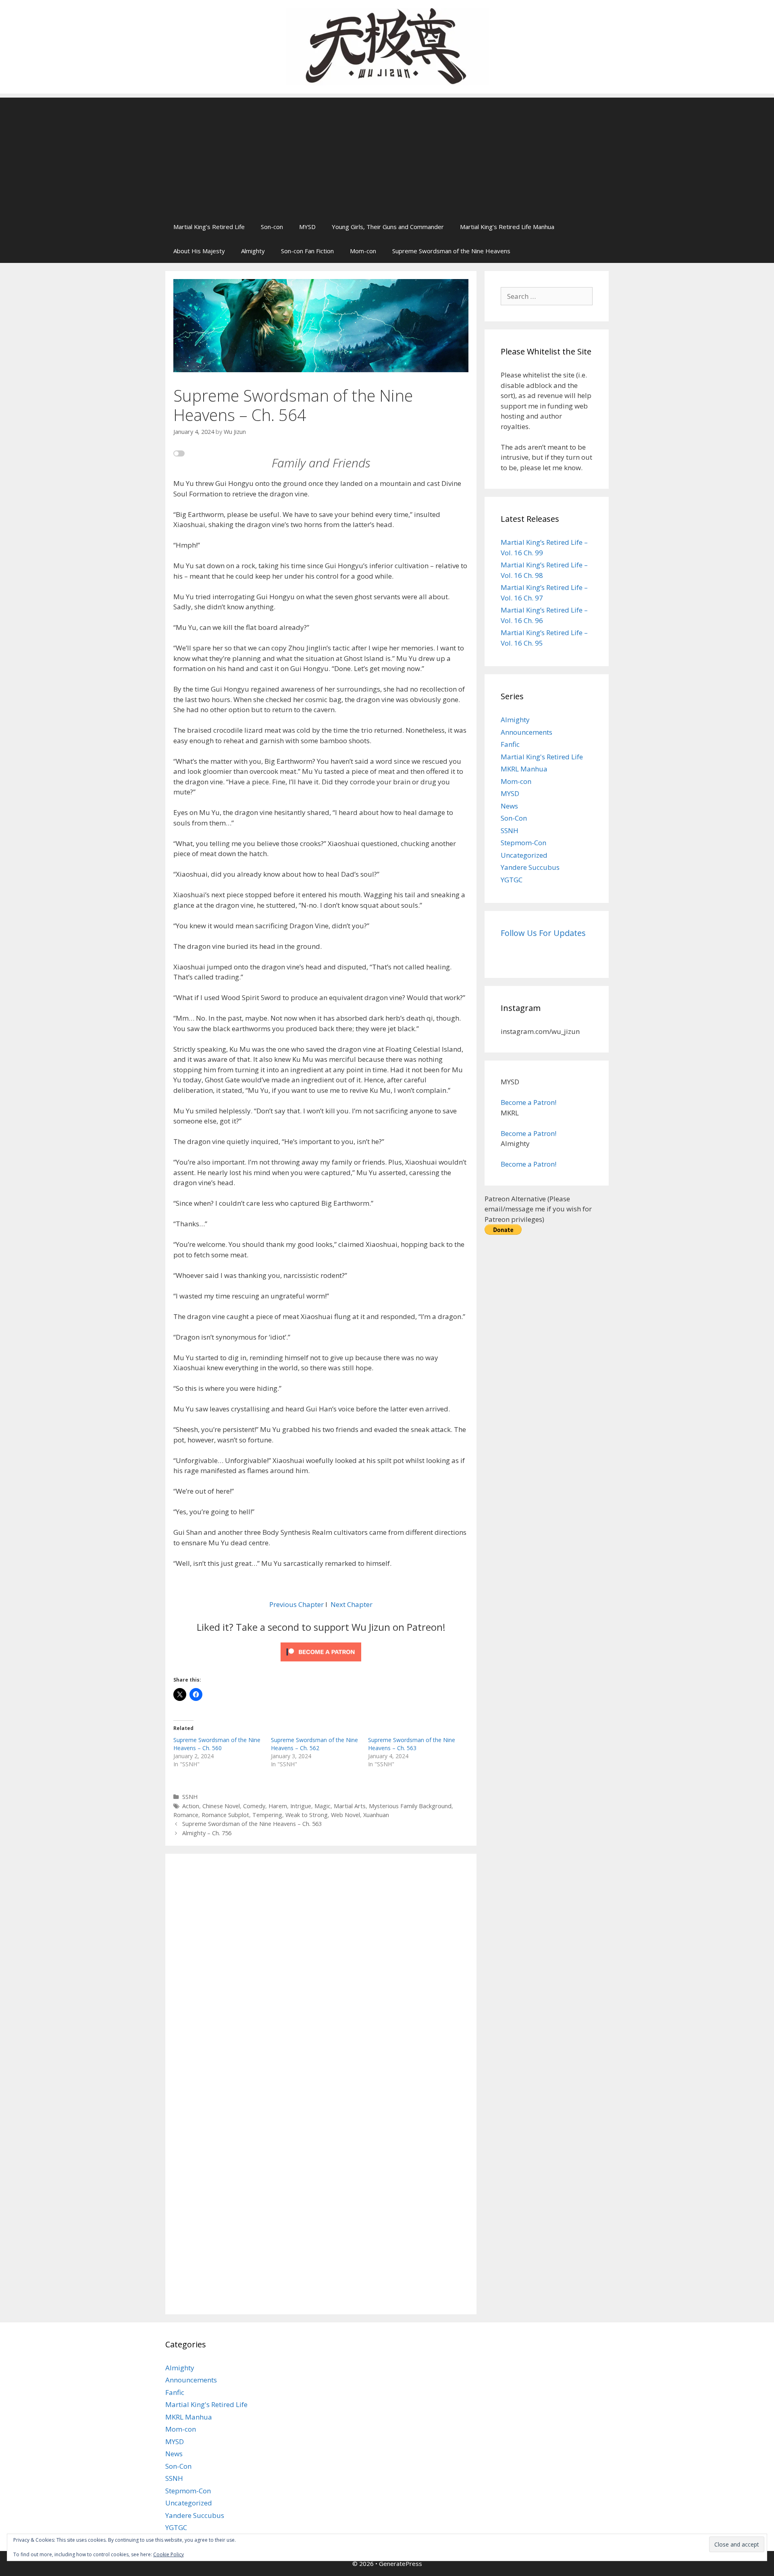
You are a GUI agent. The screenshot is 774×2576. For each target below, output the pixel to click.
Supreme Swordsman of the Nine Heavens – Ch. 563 (412, 1744)
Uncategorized (524, 855)
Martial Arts (350, 1806)
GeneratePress (401, 2563)
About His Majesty (199, 251)
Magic (322, 1806)
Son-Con (514, 818)
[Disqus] (321, 1973)
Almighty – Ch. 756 (207, 1833)
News (509, 806)
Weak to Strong (307, 1815)
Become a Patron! (528, 1102)
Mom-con (363, 251)
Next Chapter (352, 1604)
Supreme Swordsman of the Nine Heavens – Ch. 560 (217, 1744)
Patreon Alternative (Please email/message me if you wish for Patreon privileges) (538, 1209)
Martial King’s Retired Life (209, 227)
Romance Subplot (225, 1815)
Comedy (254, 1806)
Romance (186, 1815)
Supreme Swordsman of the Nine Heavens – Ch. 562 (314, 1744)
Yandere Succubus (530, 867)
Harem (278, 1806)
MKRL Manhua (524, 769)
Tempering (267, 1815)
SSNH (190, 1797)
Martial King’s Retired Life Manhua (507, 227)
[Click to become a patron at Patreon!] (321, 1663)
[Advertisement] (387, 154)
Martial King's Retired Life (542, 757)
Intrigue (301, 1806)
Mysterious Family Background (410, 1806)
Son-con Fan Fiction (307, 251)
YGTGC (512, 880)
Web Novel (345, 1815)
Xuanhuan (376, 1815)
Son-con (272, 227)
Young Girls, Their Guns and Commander (388, 227)
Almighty (253, 251)
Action (191, 1806)
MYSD (307, 227)
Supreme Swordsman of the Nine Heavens (451, 251)
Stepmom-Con (523, 843)
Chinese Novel (221, 1806)
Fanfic (510, 744)
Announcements (526, 732)
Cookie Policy (169, 2554)
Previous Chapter (296, 1604)
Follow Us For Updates (543, 933)
